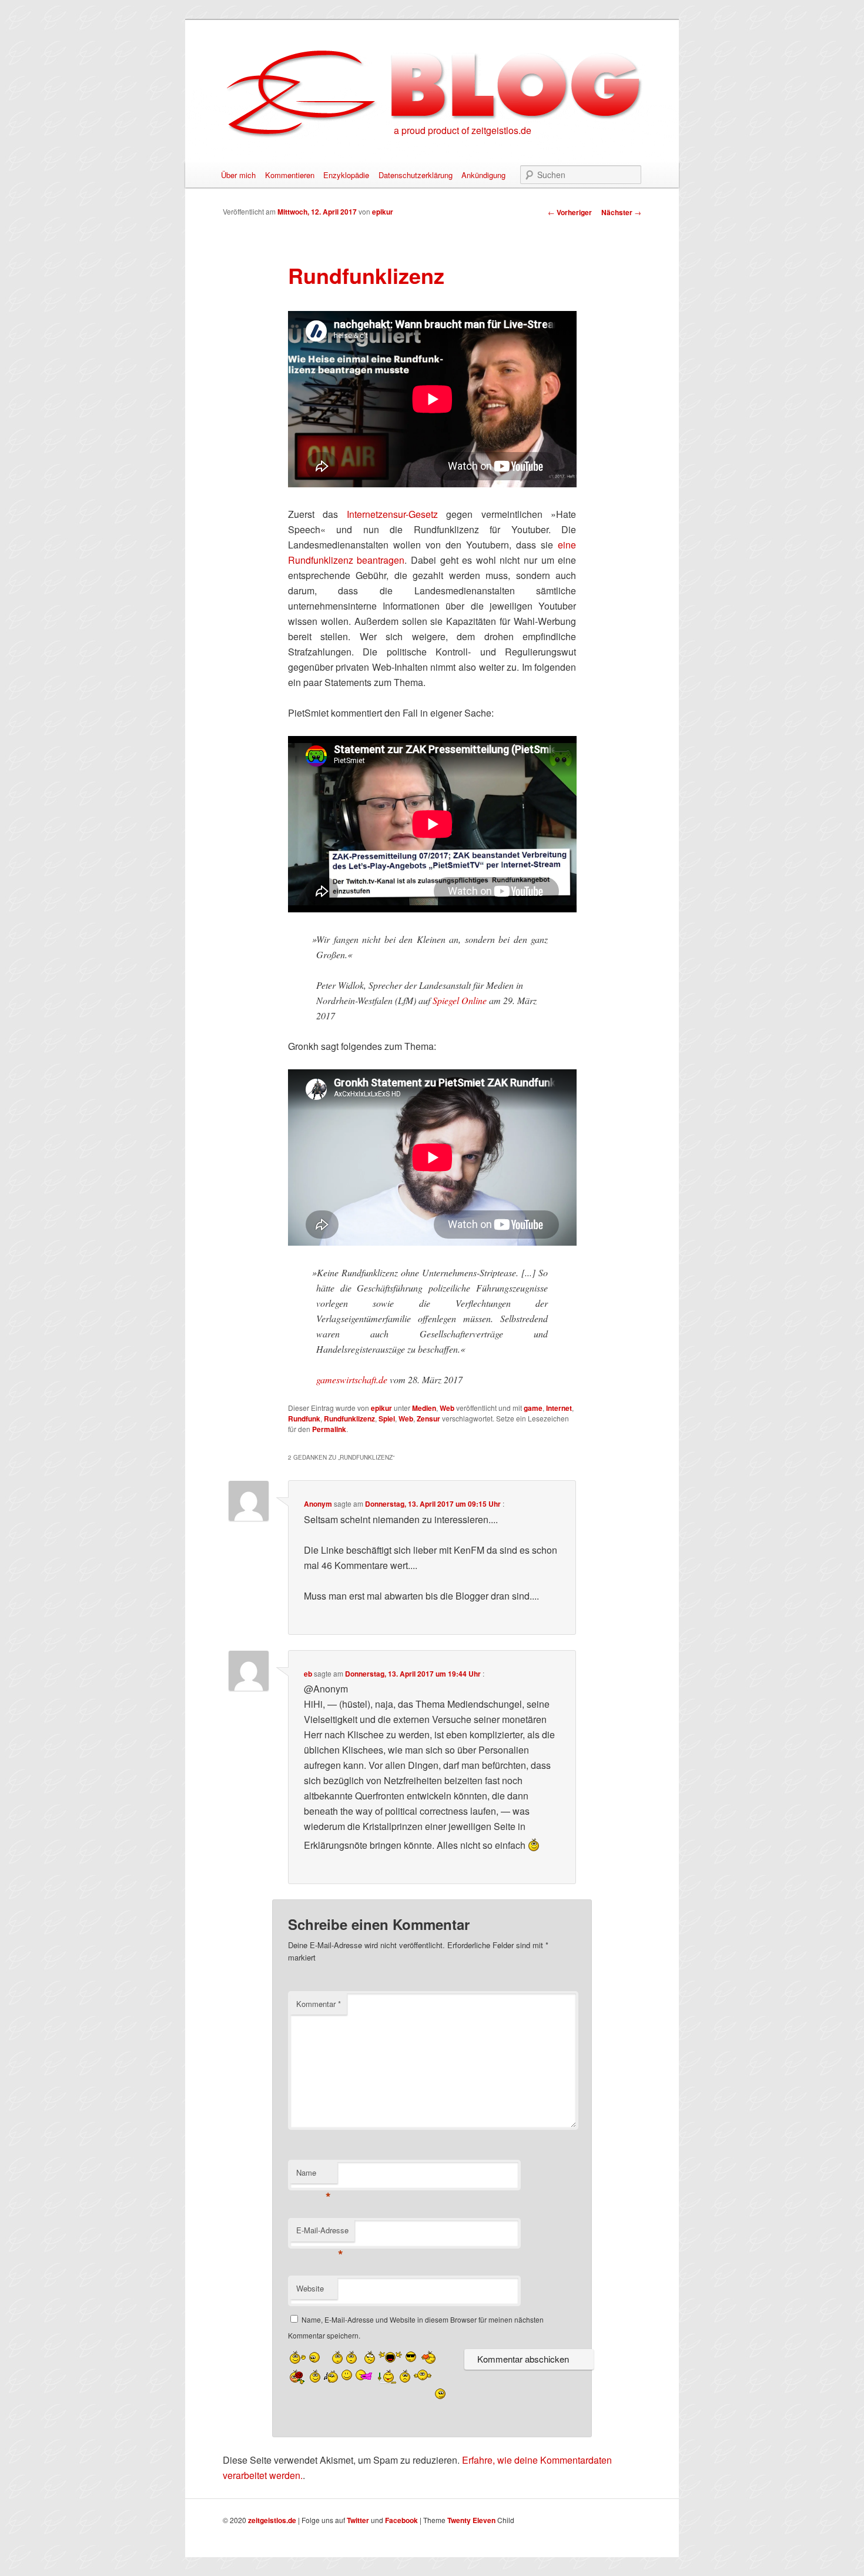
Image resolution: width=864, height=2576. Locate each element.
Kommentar (319, 2004)
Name (314, 2175)
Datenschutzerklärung (416, 175)
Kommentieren (290, 175)
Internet (559, 1408)
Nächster (621, 212)
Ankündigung (483, 175)
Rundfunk (304, 1419)
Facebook (401, 2520)
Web (447, 1408)
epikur (383, 212)
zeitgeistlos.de (272, 2520)
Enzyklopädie (346, 175)
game (533, 1408)
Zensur (428, 1419)
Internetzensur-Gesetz (392, 514)
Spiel (387, 1419)
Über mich (238, 175)
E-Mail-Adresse (322, 2233)
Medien (424, 1408)
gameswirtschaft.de (352, 1379)
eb (308, 1674)
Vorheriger (570, 212)
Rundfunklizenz (349, 1419)
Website (310, 2288)
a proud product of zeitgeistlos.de (463, 130)
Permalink (329, 1429)
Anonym (318, 1504)
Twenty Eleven (471, 2520)
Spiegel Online (460, 1000)
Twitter (358, 2520)
